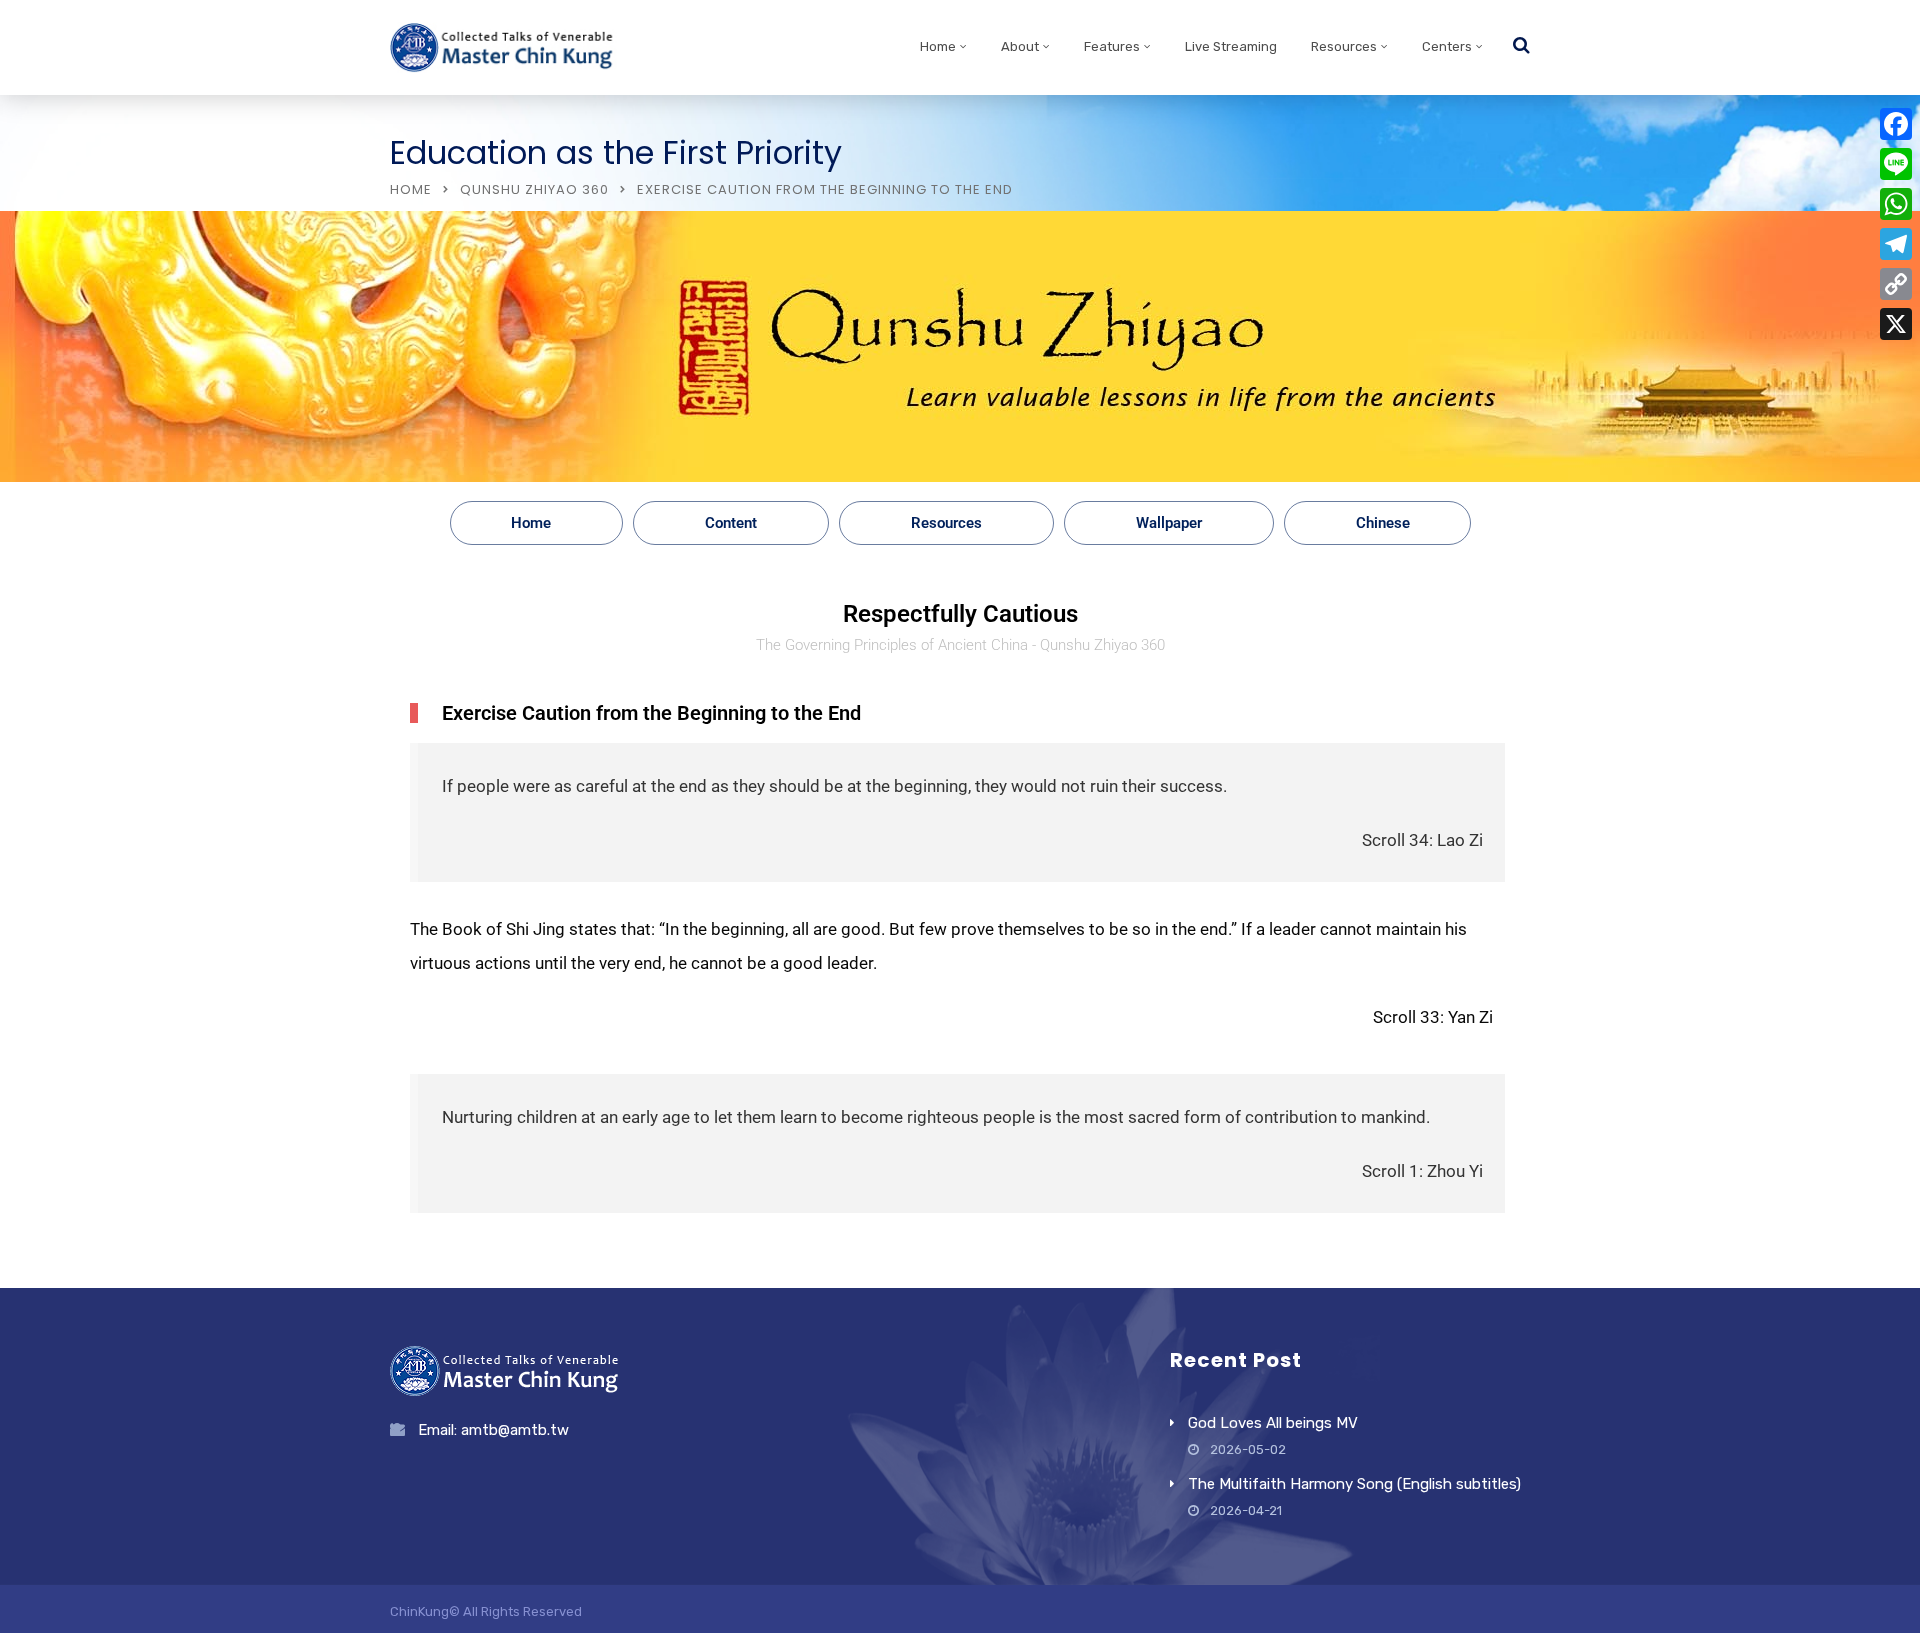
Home (938, 46)
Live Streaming (1231, 46)
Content (731, 523)
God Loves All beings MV (1273, 1423)
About (1020, 46)
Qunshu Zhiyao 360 (534, 189)
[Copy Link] (1896, 284)
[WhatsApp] (1896, 204)
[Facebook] (1896, 124)
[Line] (1896, 164)
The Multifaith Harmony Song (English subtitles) (1354, 1484)
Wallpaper (1169, 523)
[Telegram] (1896, 244)
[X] (1896, 324)
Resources (1344, 46)
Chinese (1383, 523)
